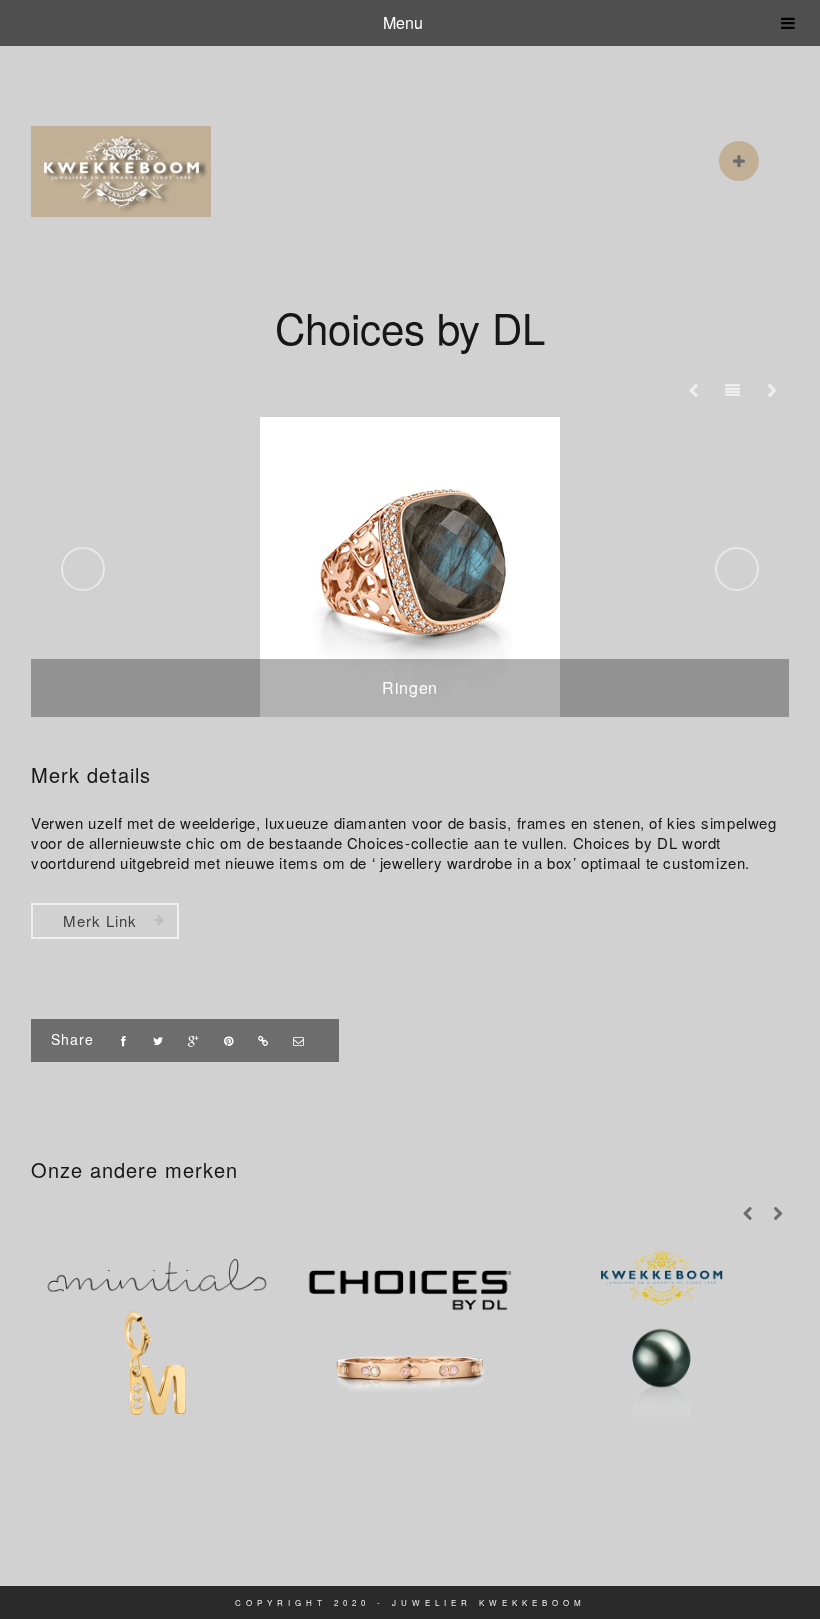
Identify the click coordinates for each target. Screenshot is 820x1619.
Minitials (157, 1393)
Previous (83, 569)
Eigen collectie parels (661, 1393)
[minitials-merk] (157, 1336)
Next (737, 569)
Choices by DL (409, 1393)
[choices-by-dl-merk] (409, 1336)
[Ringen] (410, 567)
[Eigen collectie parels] (661, 1336)
